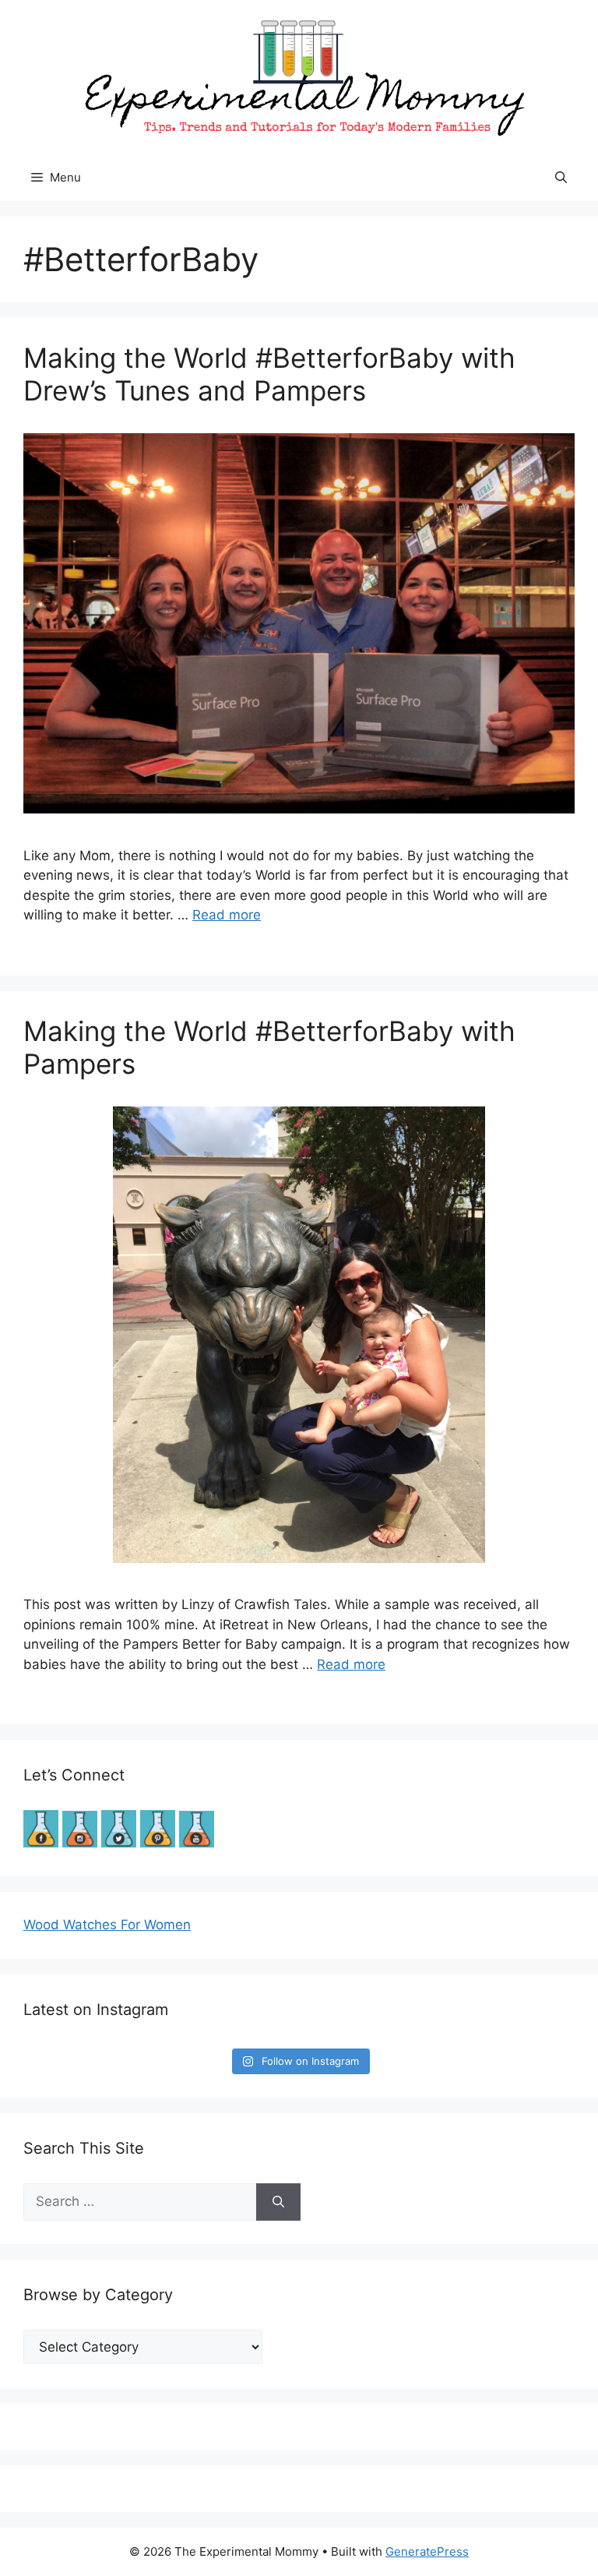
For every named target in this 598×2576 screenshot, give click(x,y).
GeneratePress (427, 2551)
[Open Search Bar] (561, 178)
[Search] (278, 2202)
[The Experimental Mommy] (299, 76)
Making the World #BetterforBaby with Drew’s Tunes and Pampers (269, 374)
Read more (227, 915)
